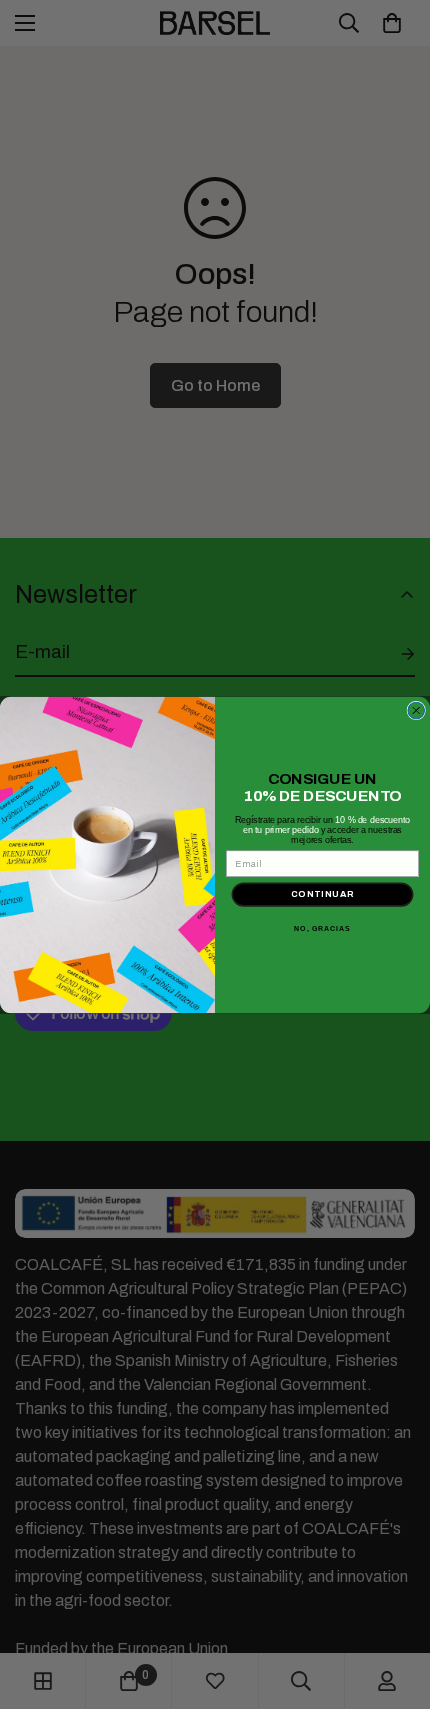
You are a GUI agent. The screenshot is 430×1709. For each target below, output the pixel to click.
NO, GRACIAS (322, 929)
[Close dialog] (416, 710)
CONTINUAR (323, 893)
